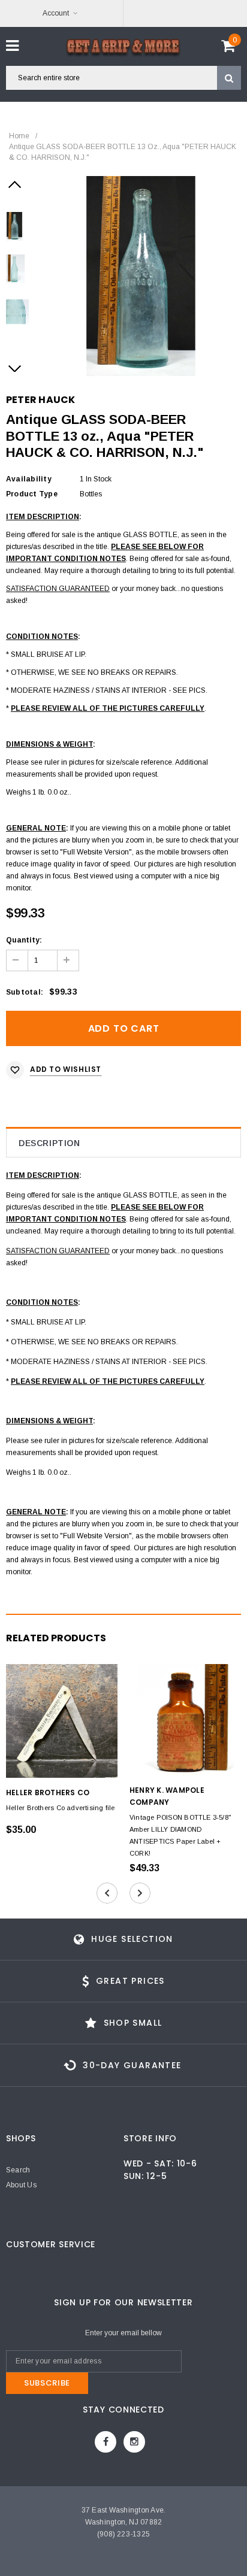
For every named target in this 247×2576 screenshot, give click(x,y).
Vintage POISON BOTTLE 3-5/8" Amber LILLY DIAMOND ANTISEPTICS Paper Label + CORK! (180, 1835)
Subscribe (47, 2383)
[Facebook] (106, 2442)
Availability (29, 479)
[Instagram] (134, 2442)
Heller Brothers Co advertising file (61, 1808)
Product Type (32, 494)
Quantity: (24, 940)
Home (19, 136)
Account (56, 13)
